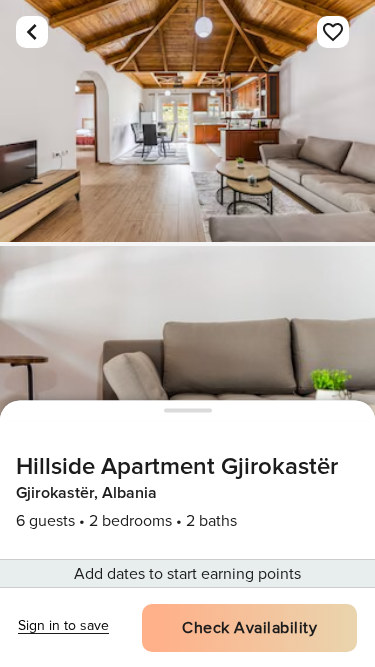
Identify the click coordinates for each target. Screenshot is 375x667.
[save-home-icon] (333, 32)
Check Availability (249, 628)
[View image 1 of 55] (187, 121)
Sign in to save (63, 625)
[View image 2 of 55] (187, 367)
